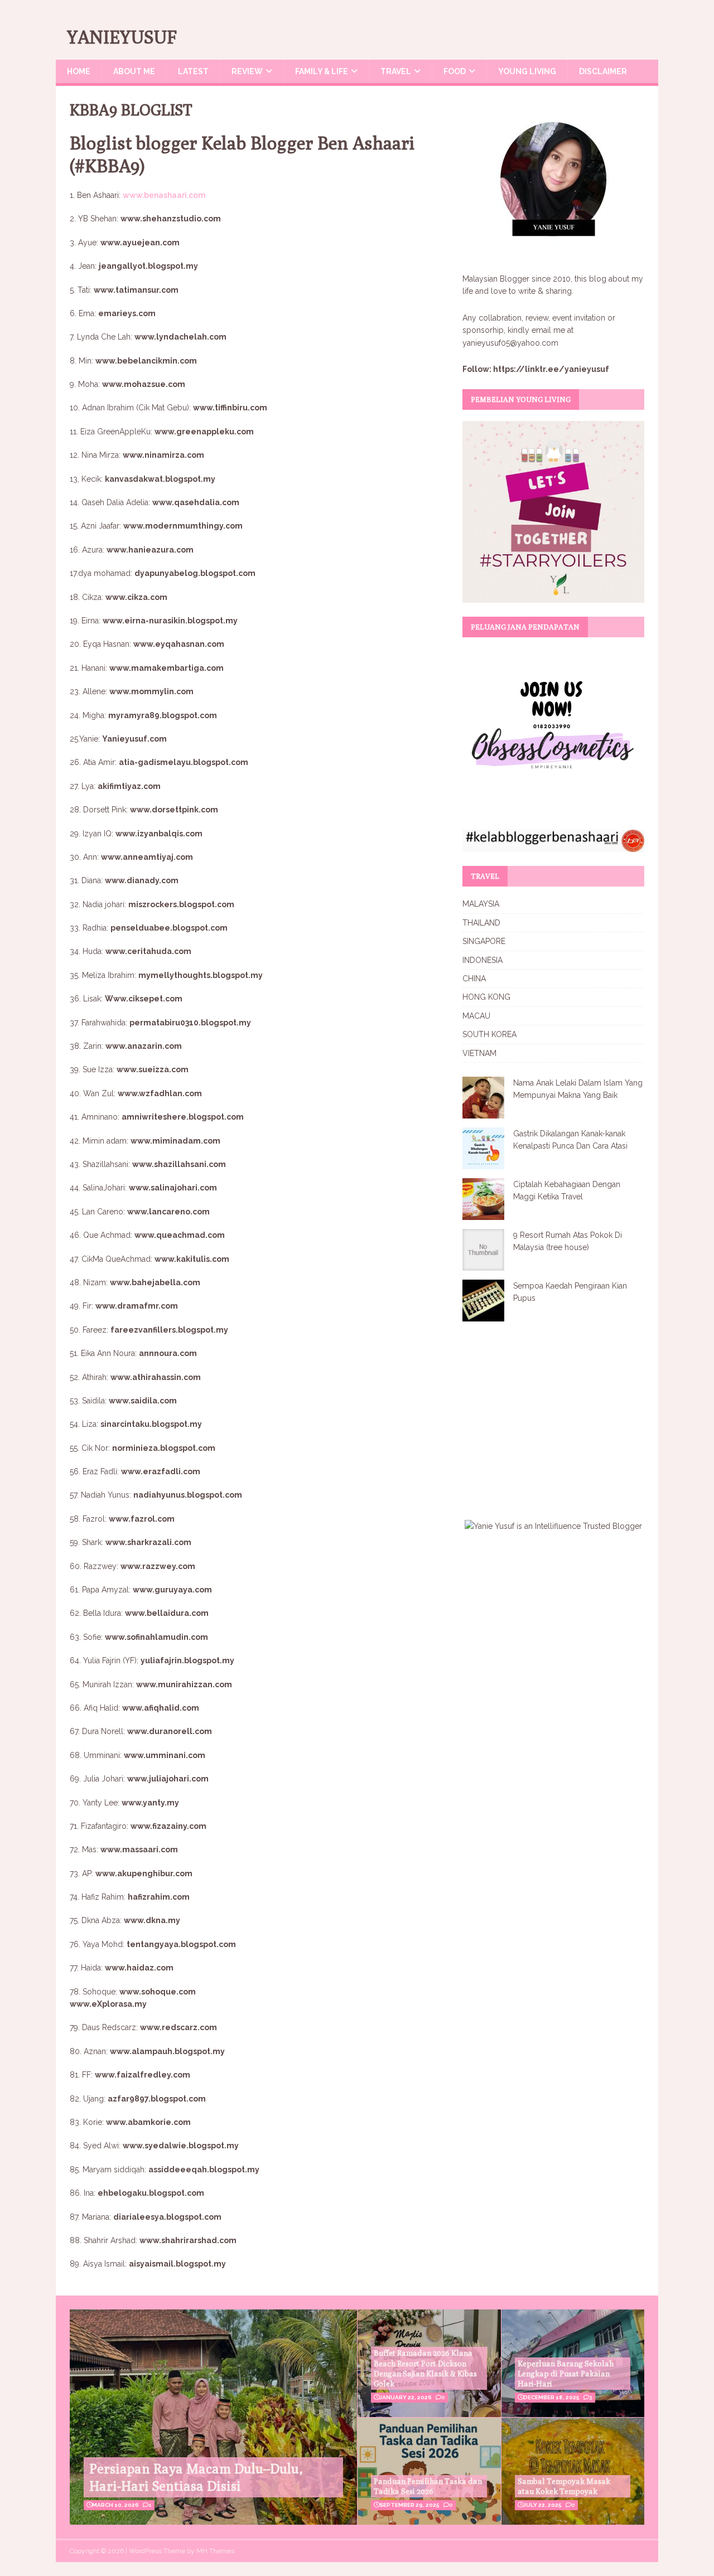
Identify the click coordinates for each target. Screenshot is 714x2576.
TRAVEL (396, 71)
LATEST (193, 71)
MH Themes (215, 2551)
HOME (79, 71)
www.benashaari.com (164, 195)
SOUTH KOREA (489, 1034)
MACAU (476, 1016)
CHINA (474, 979)
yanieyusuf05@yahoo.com (510, 343)
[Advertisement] (556, 1413)
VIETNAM (479, 1053)
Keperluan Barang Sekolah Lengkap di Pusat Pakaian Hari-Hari (566, 2374)
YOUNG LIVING (527, 71)
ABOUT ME (134, 71)
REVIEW (247, 71)
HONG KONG (486, 997)
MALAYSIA (481, 904)
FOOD (455, 71)
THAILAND (481, 923)
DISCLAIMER (603, 71)
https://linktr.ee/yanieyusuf (551, 369)
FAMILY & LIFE (322, 71)
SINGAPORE (484, 941)
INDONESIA (483, 960)
